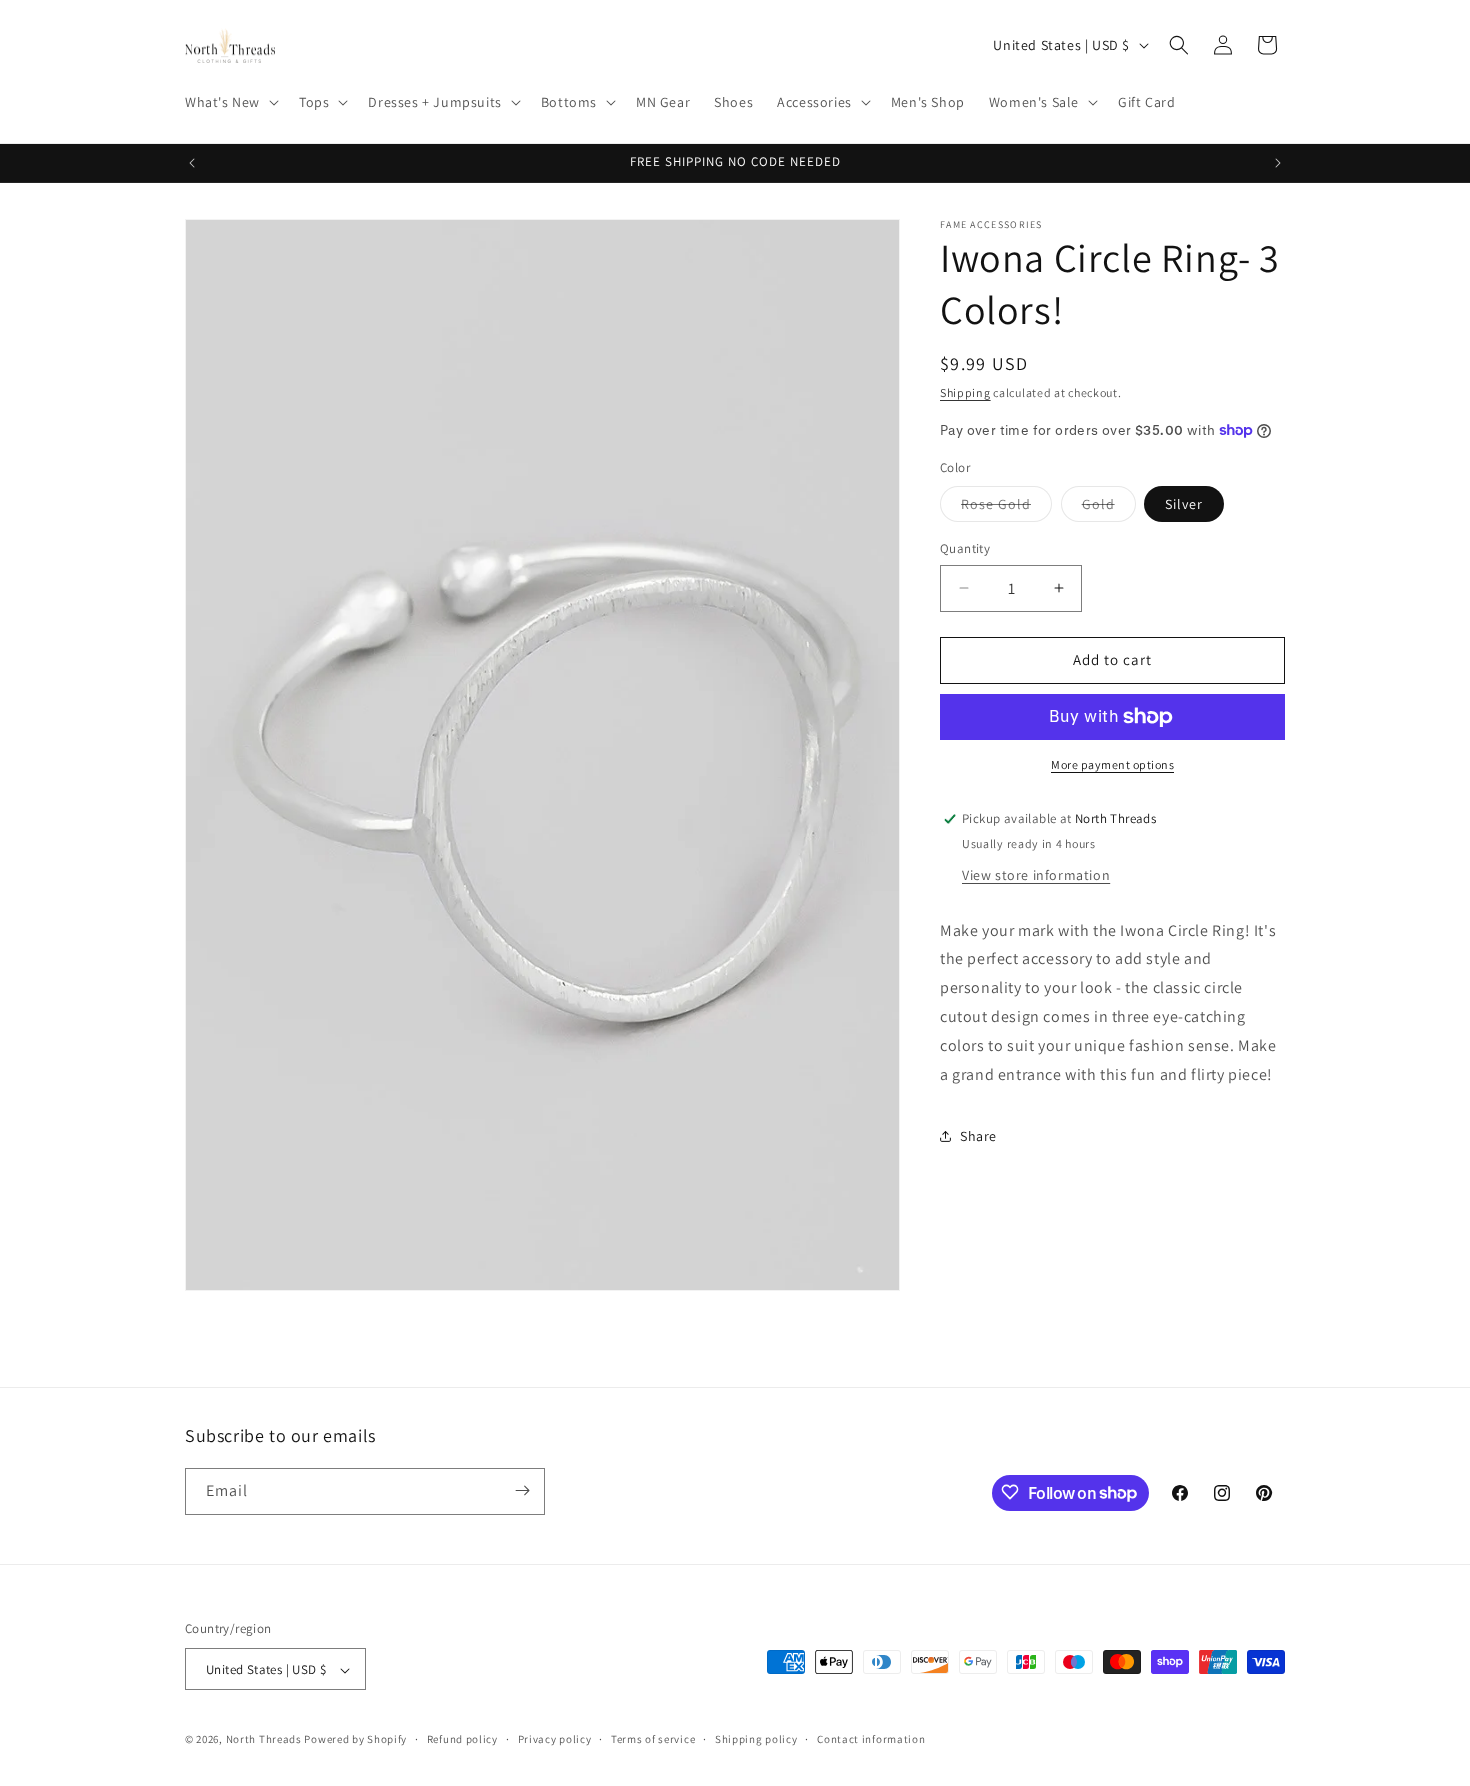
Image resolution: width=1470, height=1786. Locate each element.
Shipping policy (756, 1739)
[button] (230, 102)
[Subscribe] (522, 1490)
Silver (1184, 504)
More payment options (1112, 764)
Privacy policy (555, 1739)
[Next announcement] (1278, 163)
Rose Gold (1006, 508)
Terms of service (653, 1739)
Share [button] (978, 1136)
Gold (1109, 508)
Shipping (965, 392)
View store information (1036, 875)
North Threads (264, 1740)
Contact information (871, 1739)
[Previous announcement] (192, 163)
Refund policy (462, 1739)
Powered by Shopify (355, 1740)
